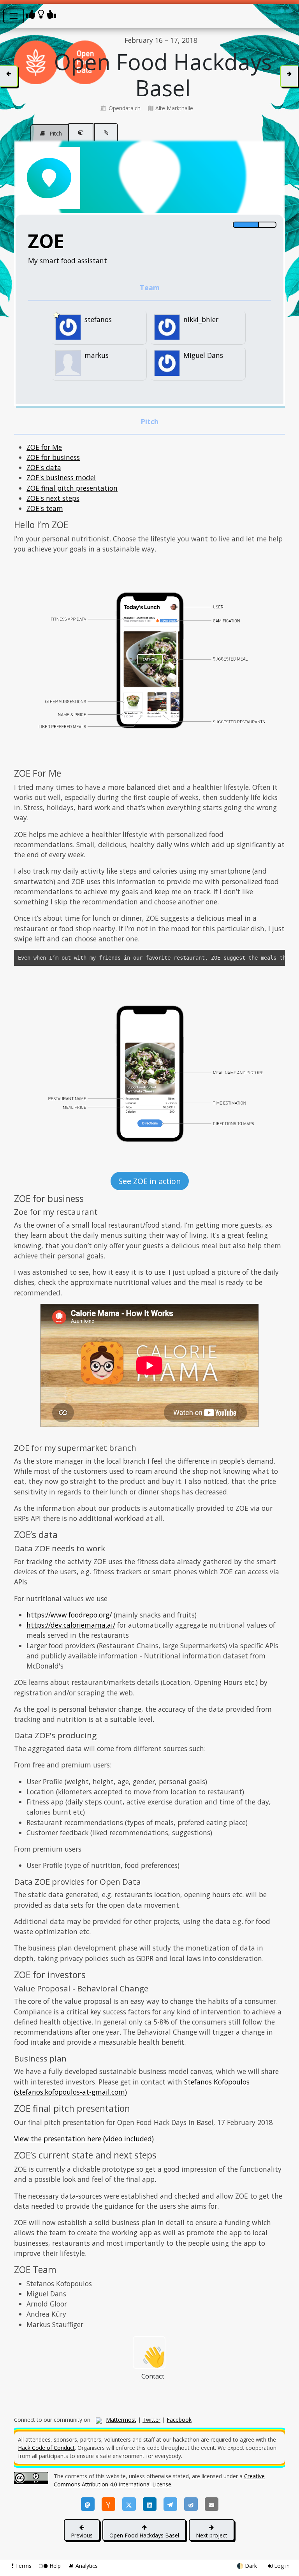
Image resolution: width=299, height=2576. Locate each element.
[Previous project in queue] (9, 76)
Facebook (179, 2420)
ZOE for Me (44, 447)
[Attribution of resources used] (81, 132)
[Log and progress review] (106, 132)
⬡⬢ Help (50, 2566)
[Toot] (88, 2504)
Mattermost (121, 2420)
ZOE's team (45, 508)
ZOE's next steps (53, 498)
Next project (212, 2535)
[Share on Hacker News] (108, 2504)
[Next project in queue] (289, 76)
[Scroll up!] (285, 10)
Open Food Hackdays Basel (144, 2535)
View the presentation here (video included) (84, 2139)
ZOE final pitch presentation (72, 488)
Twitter (151, 2420)
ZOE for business (53, 457)
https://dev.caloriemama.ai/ (71, 1625)
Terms (23, 2566)
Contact (153, 2356)
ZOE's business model (61, 477)
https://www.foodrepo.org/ (69, 1615)
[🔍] (149, 660)
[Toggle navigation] (14, 16)
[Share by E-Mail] (212, 2504)
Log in (281, 2566)
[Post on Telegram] (170, 2504)
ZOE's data (44, 467)
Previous (82, 2535)
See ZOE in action (150, 1181)
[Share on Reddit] (191, 2504)
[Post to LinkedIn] (150, 2504)
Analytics (86, 2566)
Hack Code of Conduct (46, 2448)
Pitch (55, 133)
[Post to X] (129, 2504)
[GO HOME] (42, 14)
